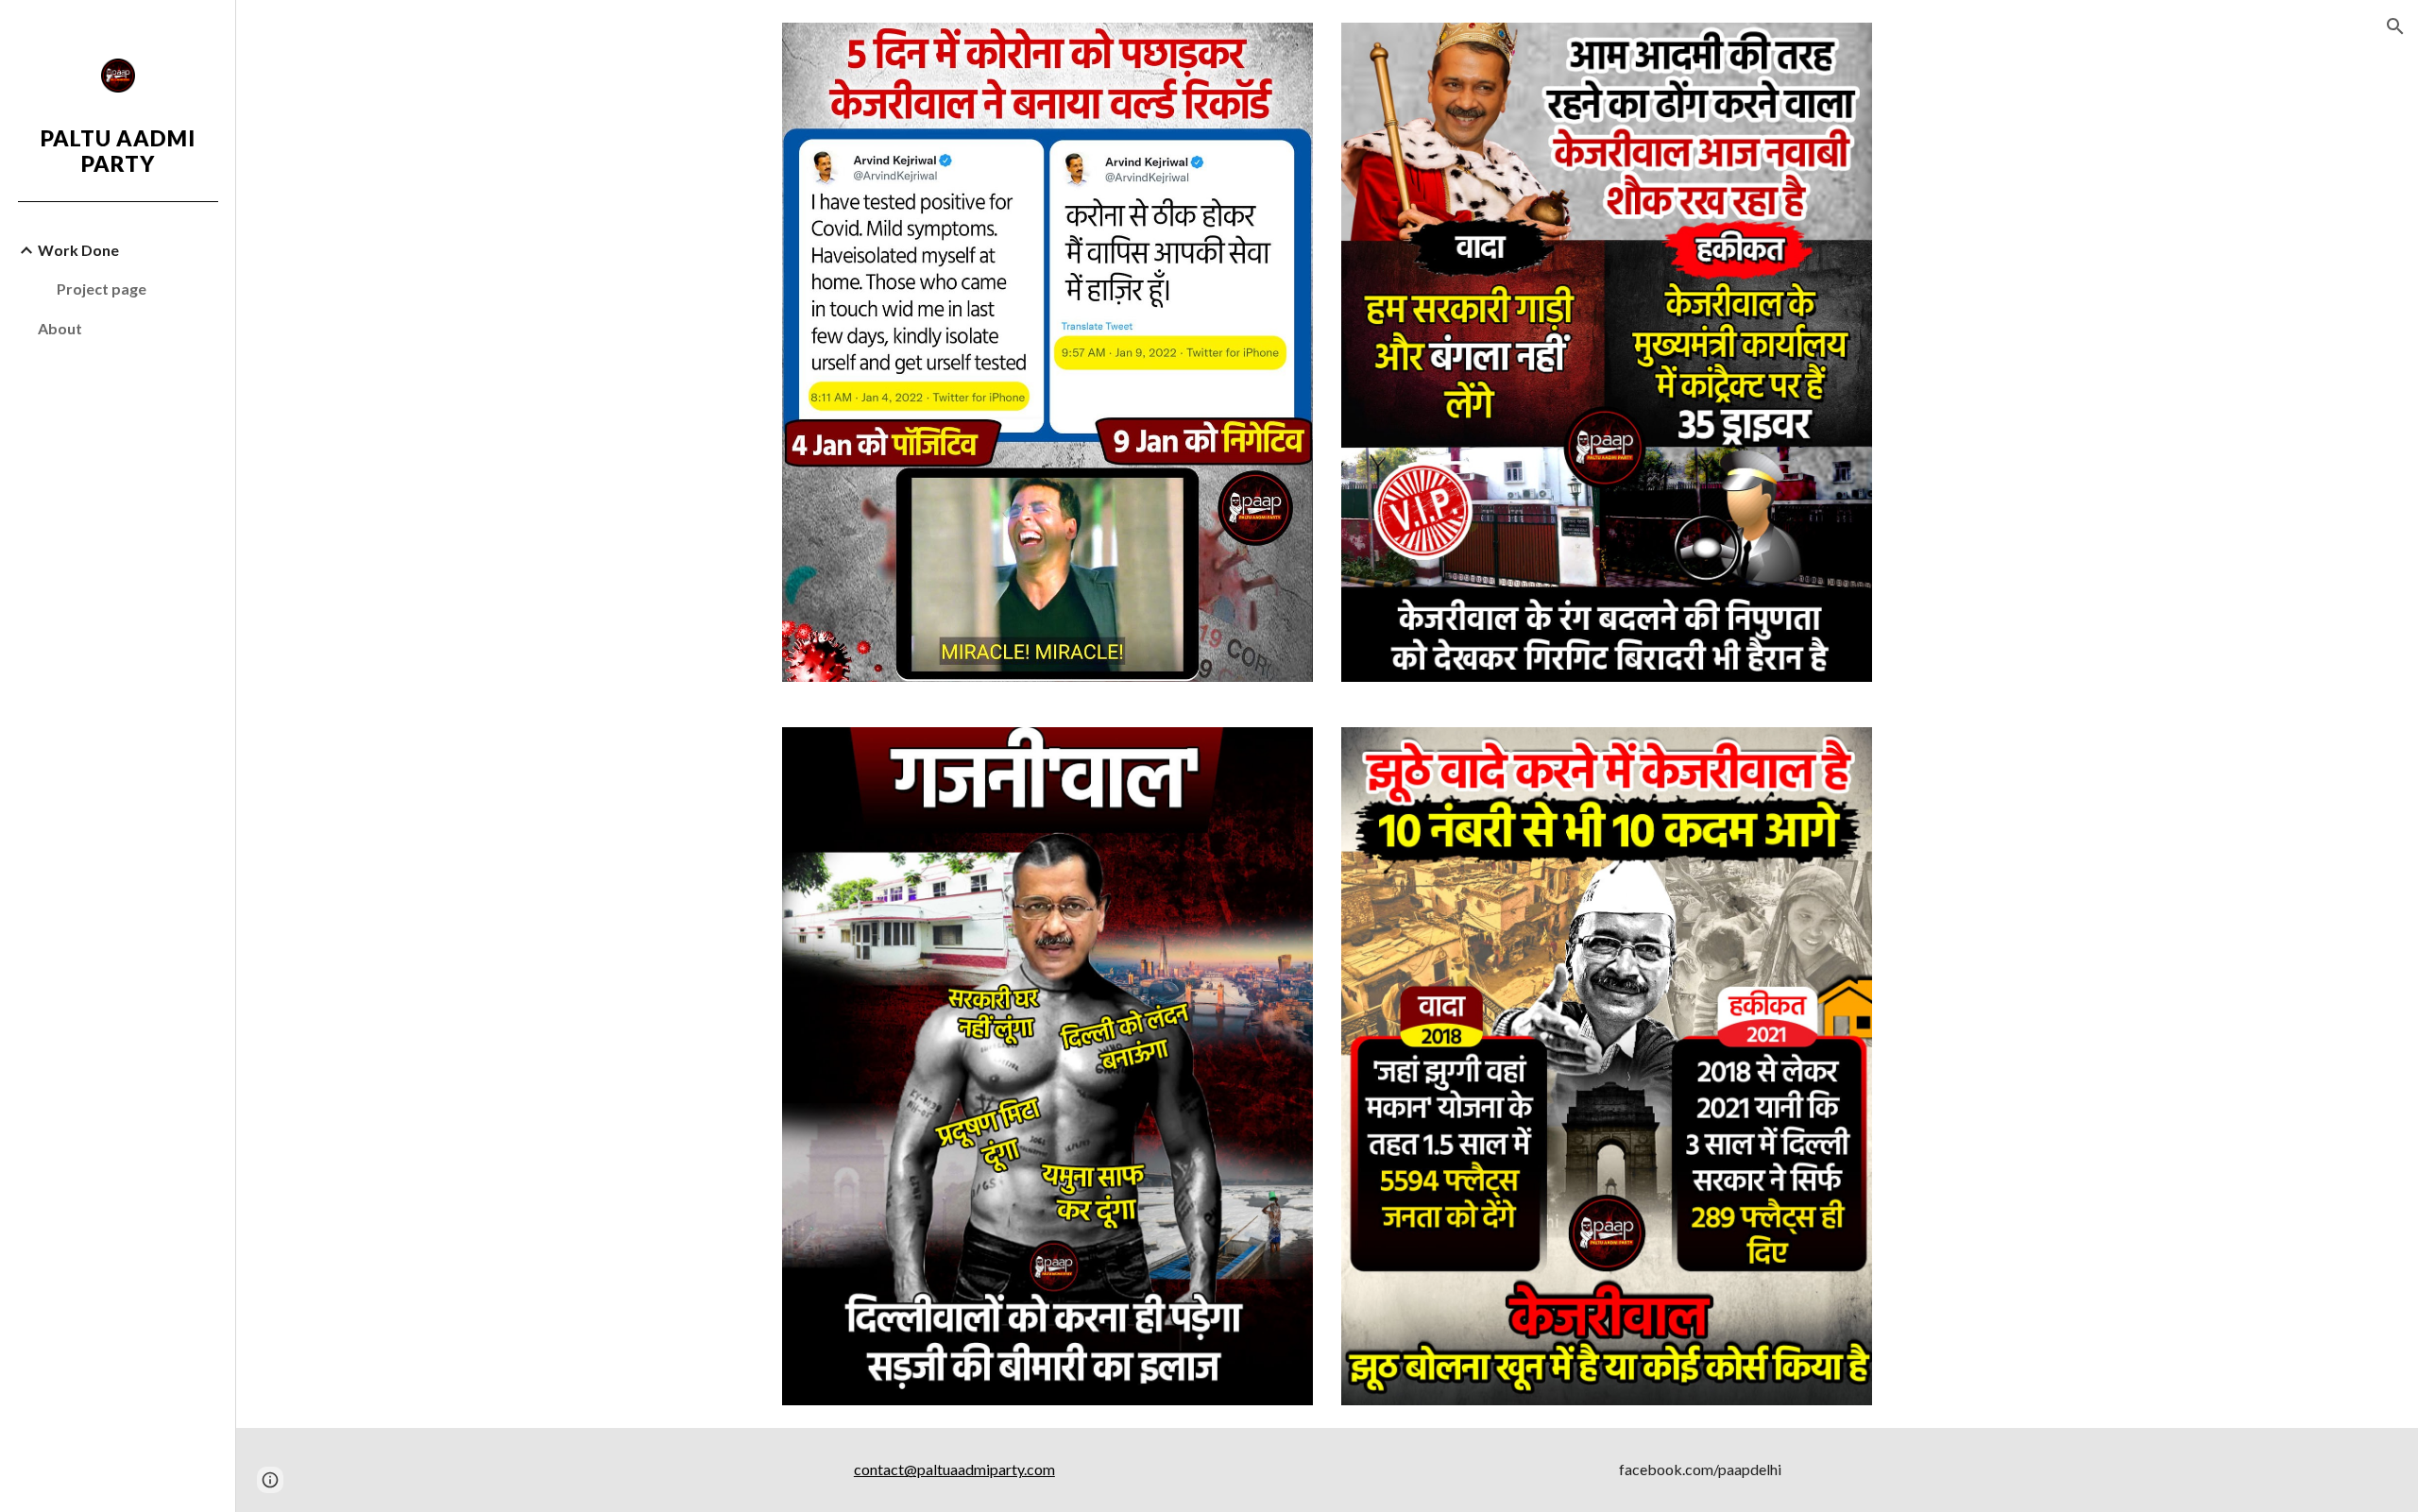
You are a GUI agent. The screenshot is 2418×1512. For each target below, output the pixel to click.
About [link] (60, 328)
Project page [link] (102, 289)
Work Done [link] (78, 250)
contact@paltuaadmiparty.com (954, 1469)
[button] (2395, 26)
